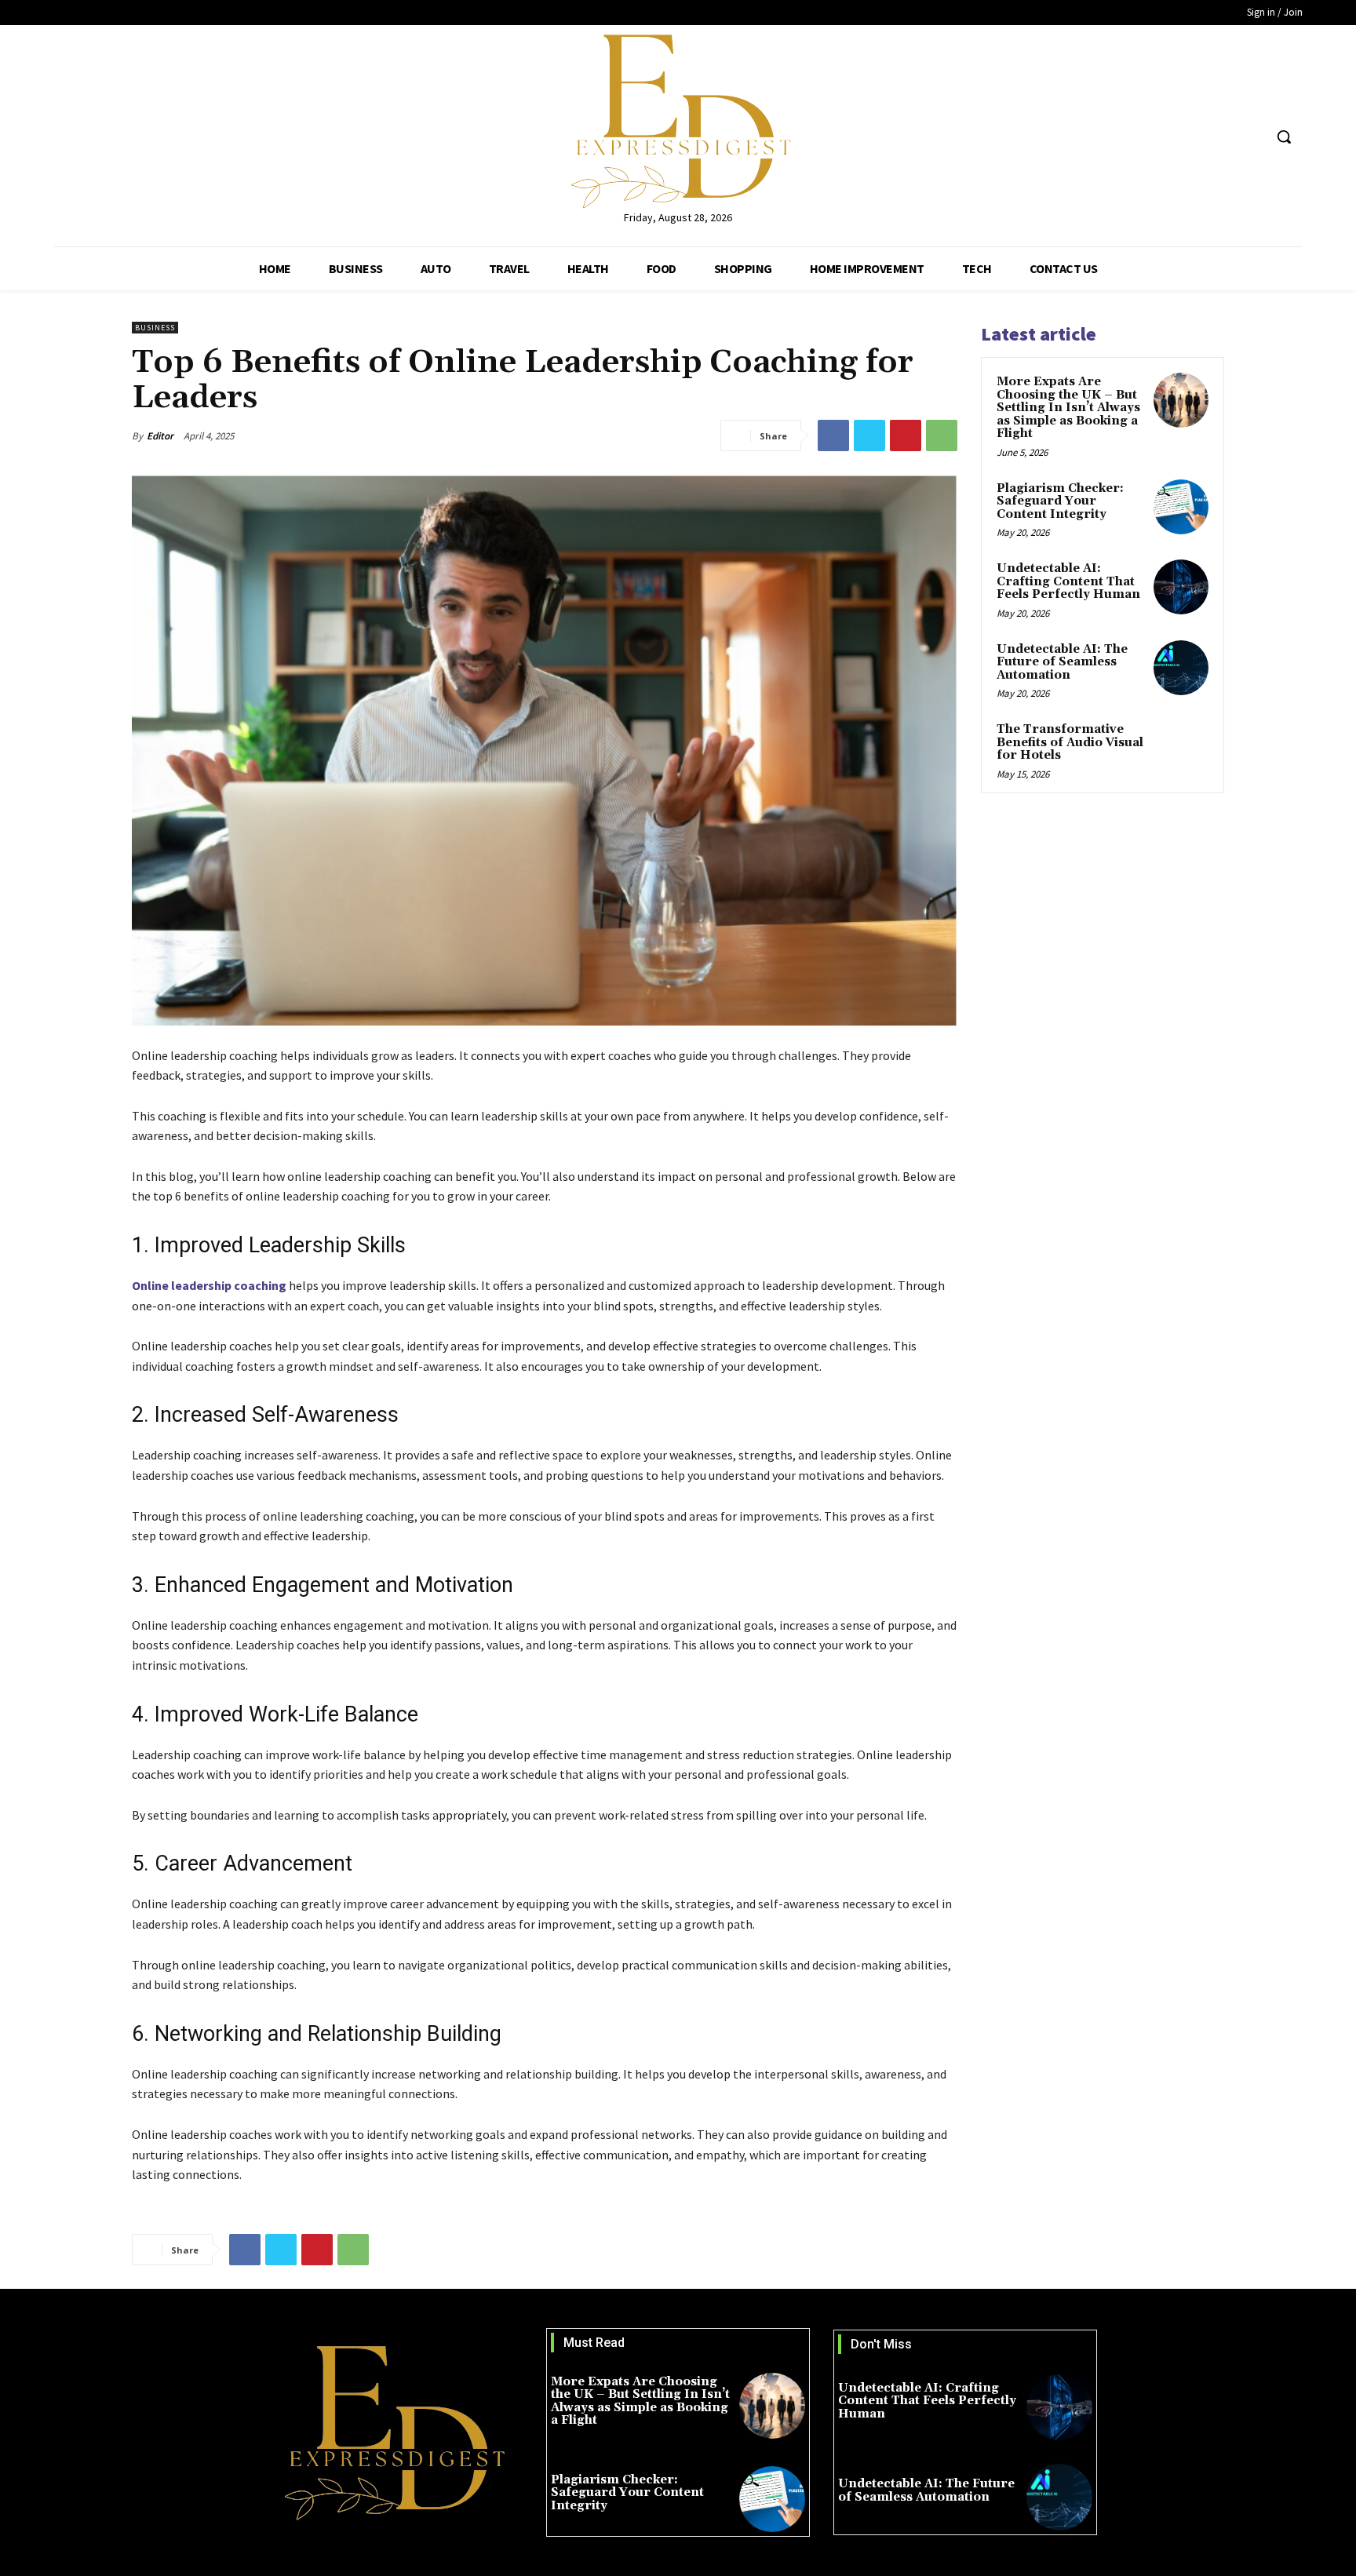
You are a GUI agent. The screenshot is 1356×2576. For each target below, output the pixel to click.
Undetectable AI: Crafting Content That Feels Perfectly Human (1068, 581)
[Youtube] (1250, 137)
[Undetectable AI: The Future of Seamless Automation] (1181, 668)
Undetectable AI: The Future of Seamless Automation (1062, 662)
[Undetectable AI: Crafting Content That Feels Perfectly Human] (1181, 587)
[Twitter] (1221, 137)
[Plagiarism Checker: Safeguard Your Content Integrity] (1181, 507)
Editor (160, 436)
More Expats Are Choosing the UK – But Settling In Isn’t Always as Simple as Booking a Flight (1068, 408)
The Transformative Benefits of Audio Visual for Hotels (1070, 742)
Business (155, 328)
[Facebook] (1192, 137)
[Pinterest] (906, 435)
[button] (1284, 137)
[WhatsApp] (942, 435)
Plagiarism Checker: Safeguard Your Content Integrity (1060, 501)
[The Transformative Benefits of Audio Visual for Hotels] (1181, 748)
